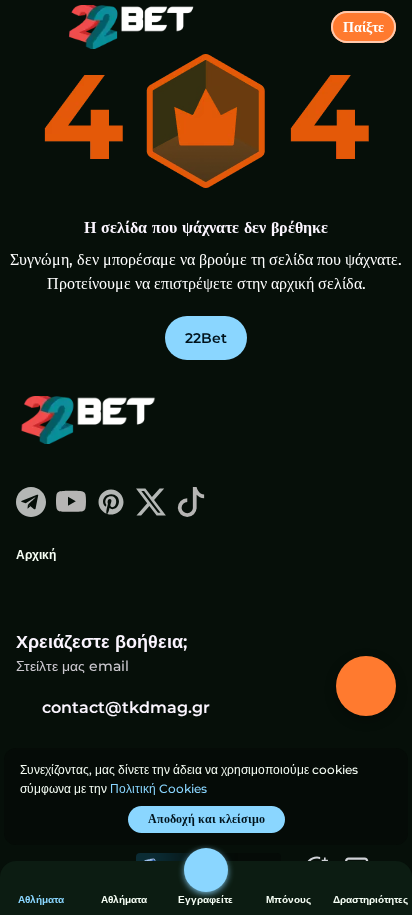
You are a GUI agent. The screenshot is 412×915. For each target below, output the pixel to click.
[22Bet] (91, 422)
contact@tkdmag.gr (126, 707)
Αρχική (36, 554)
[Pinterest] (111, 511)
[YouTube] (71, 511)
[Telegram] (31, 511)
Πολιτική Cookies (158, 788)
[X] (151, 511)
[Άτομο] (206, 870)
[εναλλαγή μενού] (32, 32)
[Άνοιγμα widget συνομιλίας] (366, 686)
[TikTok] (191, 511)
